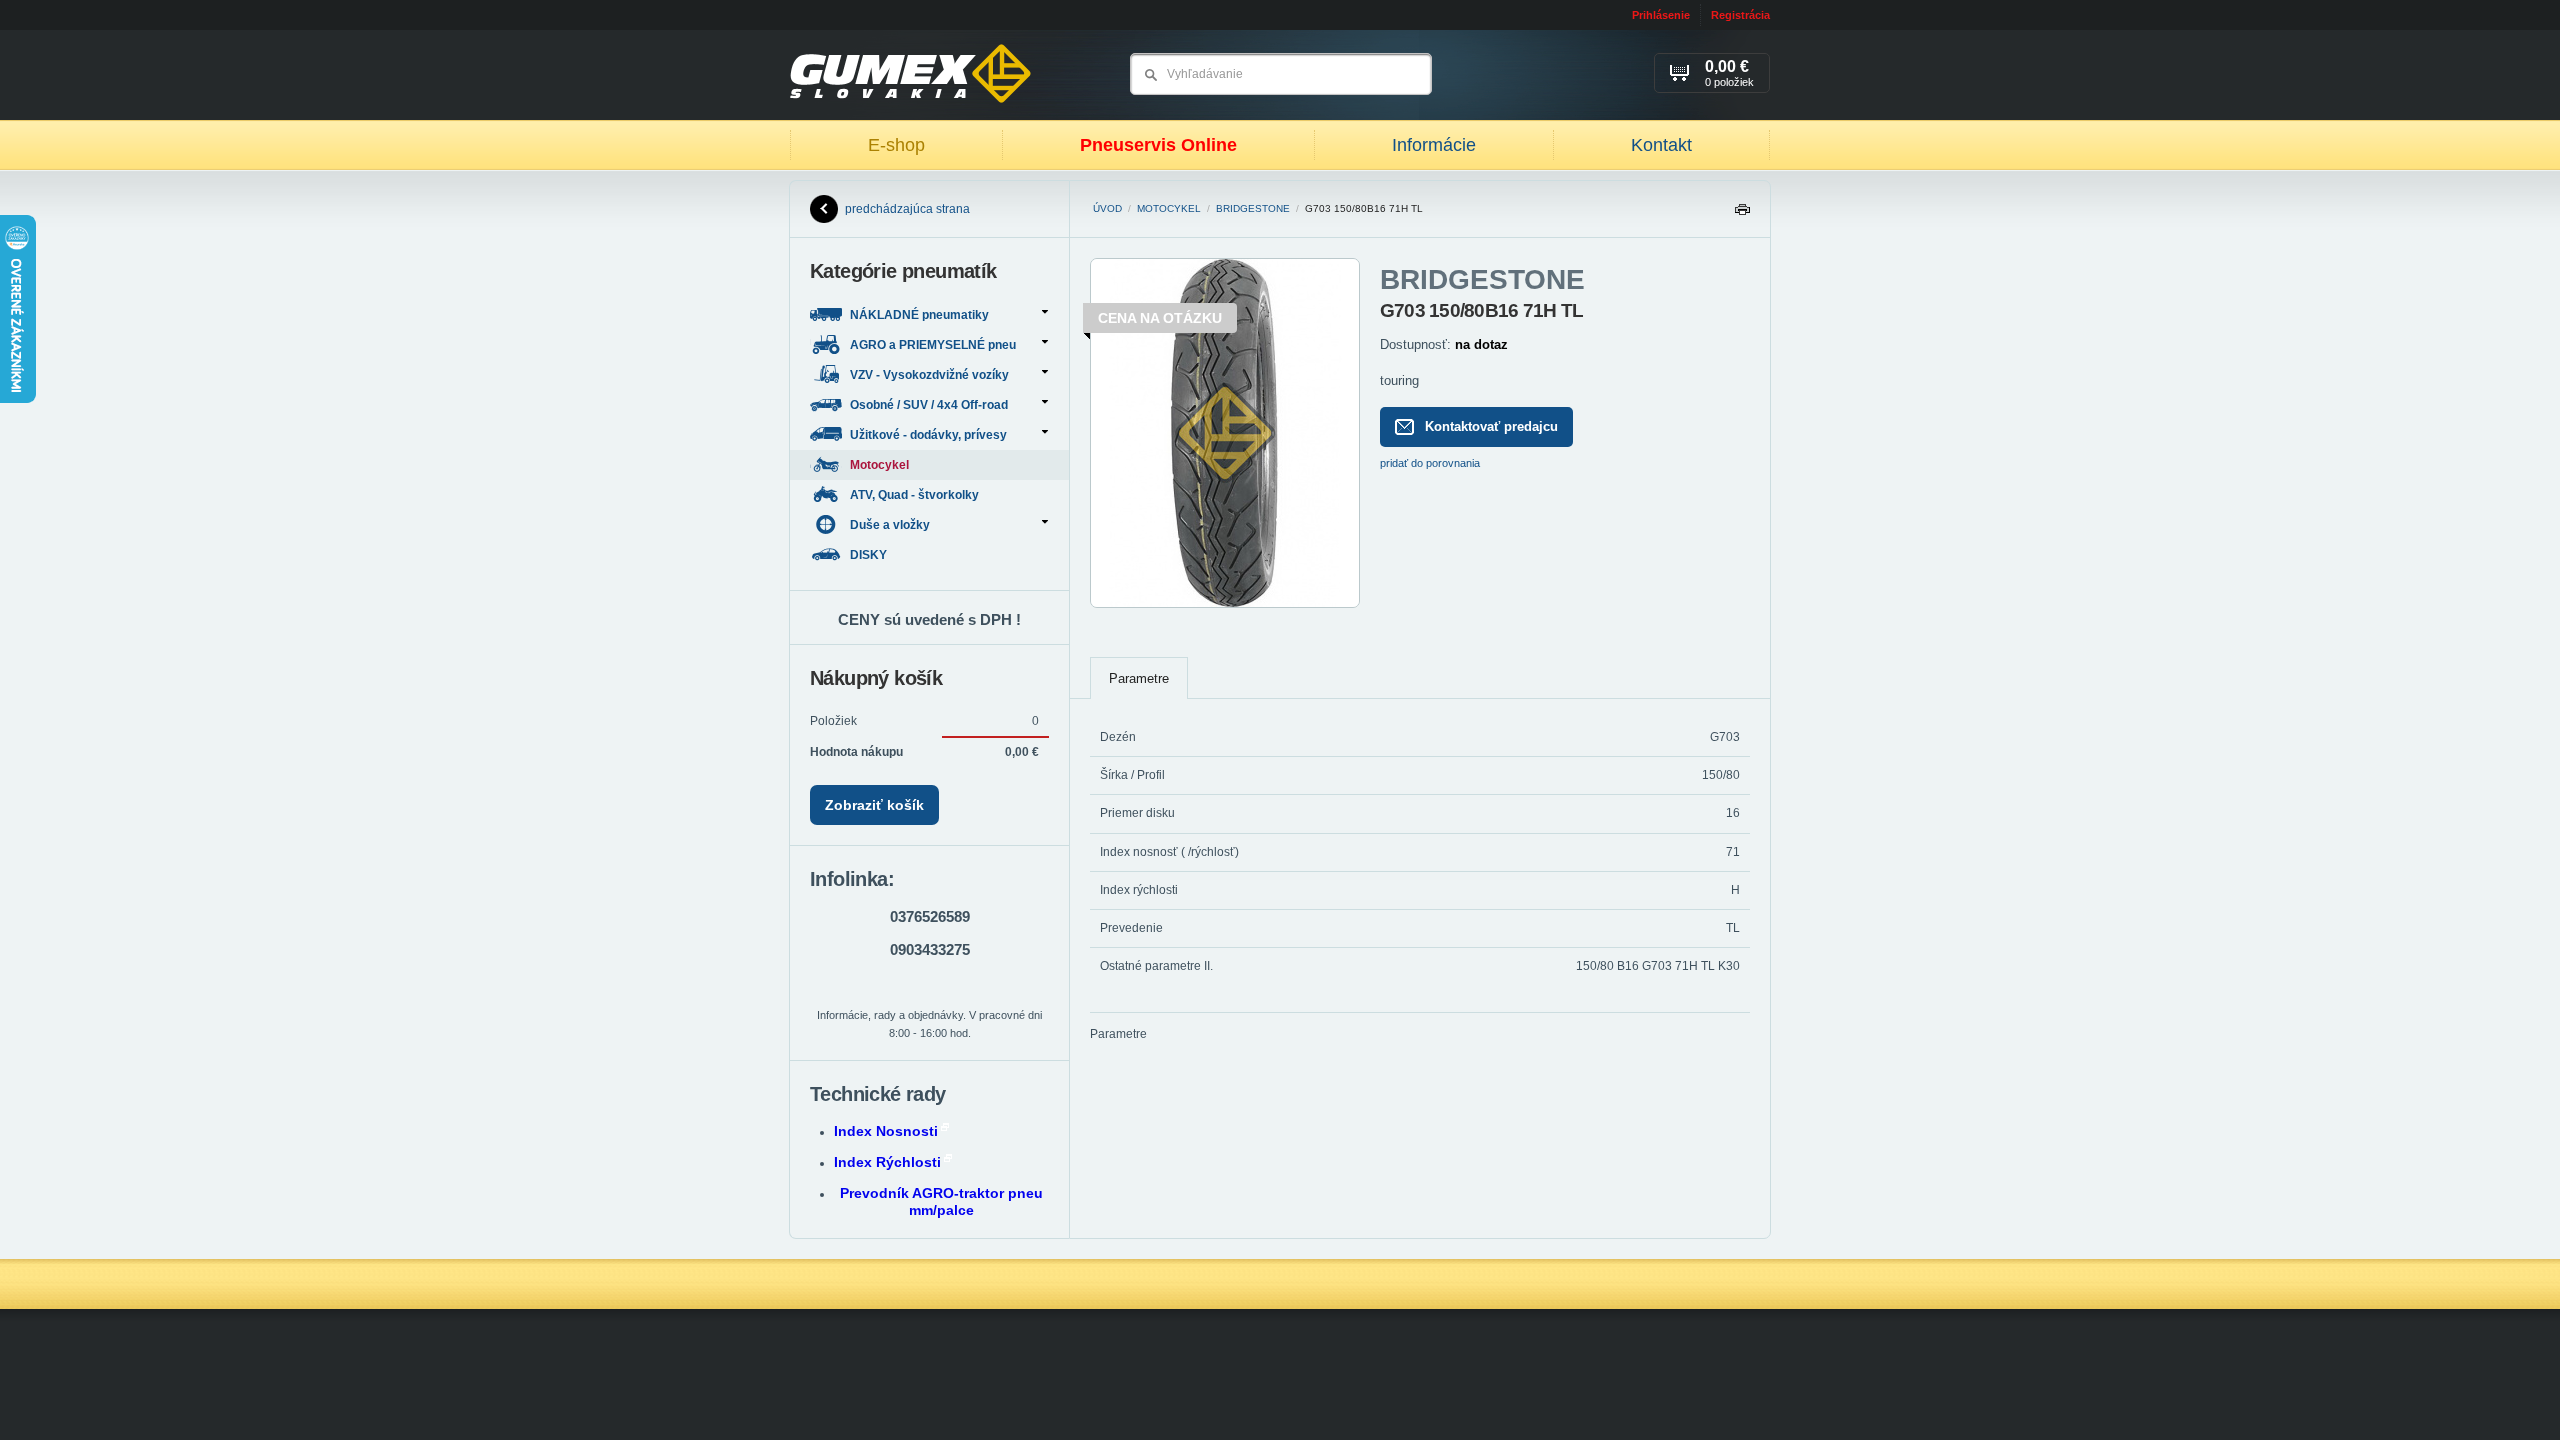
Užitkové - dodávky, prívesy (928, 435)
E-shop (896, 145)
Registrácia (1740, 15)
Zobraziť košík (874, 805)
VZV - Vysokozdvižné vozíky (929, 375)
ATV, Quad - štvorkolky (916, 495)
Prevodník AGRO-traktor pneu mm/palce (941, 1201)
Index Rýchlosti (887, 1162)
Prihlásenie (1661, 15)
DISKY (870, 555)
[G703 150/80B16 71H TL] (1225, 604)
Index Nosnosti (886, 1131)
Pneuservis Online (1158, 145)
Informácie (1434, 145)
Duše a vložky (890, 525)
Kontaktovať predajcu (1491, 426)
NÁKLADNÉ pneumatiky (919, 315)
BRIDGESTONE (1253, 208)
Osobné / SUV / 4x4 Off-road (929, 405)
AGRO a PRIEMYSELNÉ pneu (933, 345)
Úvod (1107, 208)
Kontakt (1661, 145)
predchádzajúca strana (907, 209)
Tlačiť (1742, 214)
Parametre (1139, 678)
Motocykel (1169, 208)
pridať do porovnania (1430, 463)
